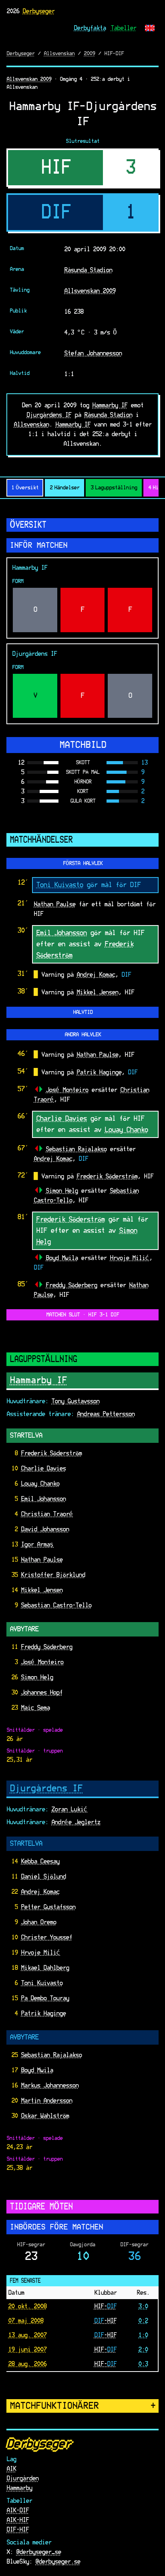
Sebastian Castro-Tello (56, 1605)
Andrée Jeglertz (76, 1822)
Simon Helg (62, 1191)
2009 (89, 54)
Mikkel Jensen (97, 992)
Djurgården (22, 2478)
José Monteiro (67, 1090)
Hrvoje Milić (129, 1258)
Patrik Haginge (99, 1072)
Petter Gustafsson (48, 1907)
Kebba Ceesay (40, 1861)
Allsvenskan (59, 54)
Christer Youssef (46, 1937)
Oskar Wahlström (45, 2116)
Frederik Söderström (107, 1176)
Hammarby (19, 2488)
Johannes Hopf (42, 1693)
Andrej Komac (96, 975)
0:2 (143, 2321)
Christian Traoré (47, 1514)
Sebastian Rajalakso (76, 1149)
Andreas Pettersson (106, 1414)
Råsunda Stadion (88, 270)
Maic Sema (35, 1708)
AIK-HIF (18, 2520)
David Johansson (45, 1529)
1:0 (143, 2335)
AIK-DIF (18, 2510)
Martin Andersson (46, 2101)
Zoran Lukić (69, 1809)
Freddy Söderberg (71, 1285)
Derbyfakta (90, 28)
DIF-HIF (18, 2530)
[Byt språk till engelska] (150, 28)
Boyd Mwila (62, 1258)
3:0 (143, 2306)
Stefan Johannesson (93, 353)
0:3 (143, 2364)
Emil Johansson (61, 933)
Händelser (64, 488)
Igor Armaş (37, 1544)
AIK (11, 2469)
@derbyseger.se (58, 2562)
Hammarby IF (110, 405)
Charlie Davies (61, 1119)
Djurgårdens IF (49, 415)
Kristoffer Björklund (53, 1575)
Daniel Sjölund (43, 1877)
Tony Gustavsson (75, 1401)
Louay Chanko (126, 1130)
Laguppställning (114, 488)
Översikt (25, 488)
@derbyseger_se (38, 2552)
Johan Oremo (38, 1922)
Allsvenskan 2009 (29, 79)
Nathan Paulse (54, 904)
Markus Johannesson (50, 2085)
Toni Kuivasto (59, 885)
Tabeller (123, 28)
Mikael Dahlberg (45, 1968)
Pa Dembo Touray (45, 1998)
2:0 (143, 2350)
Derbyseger (38, 11)
